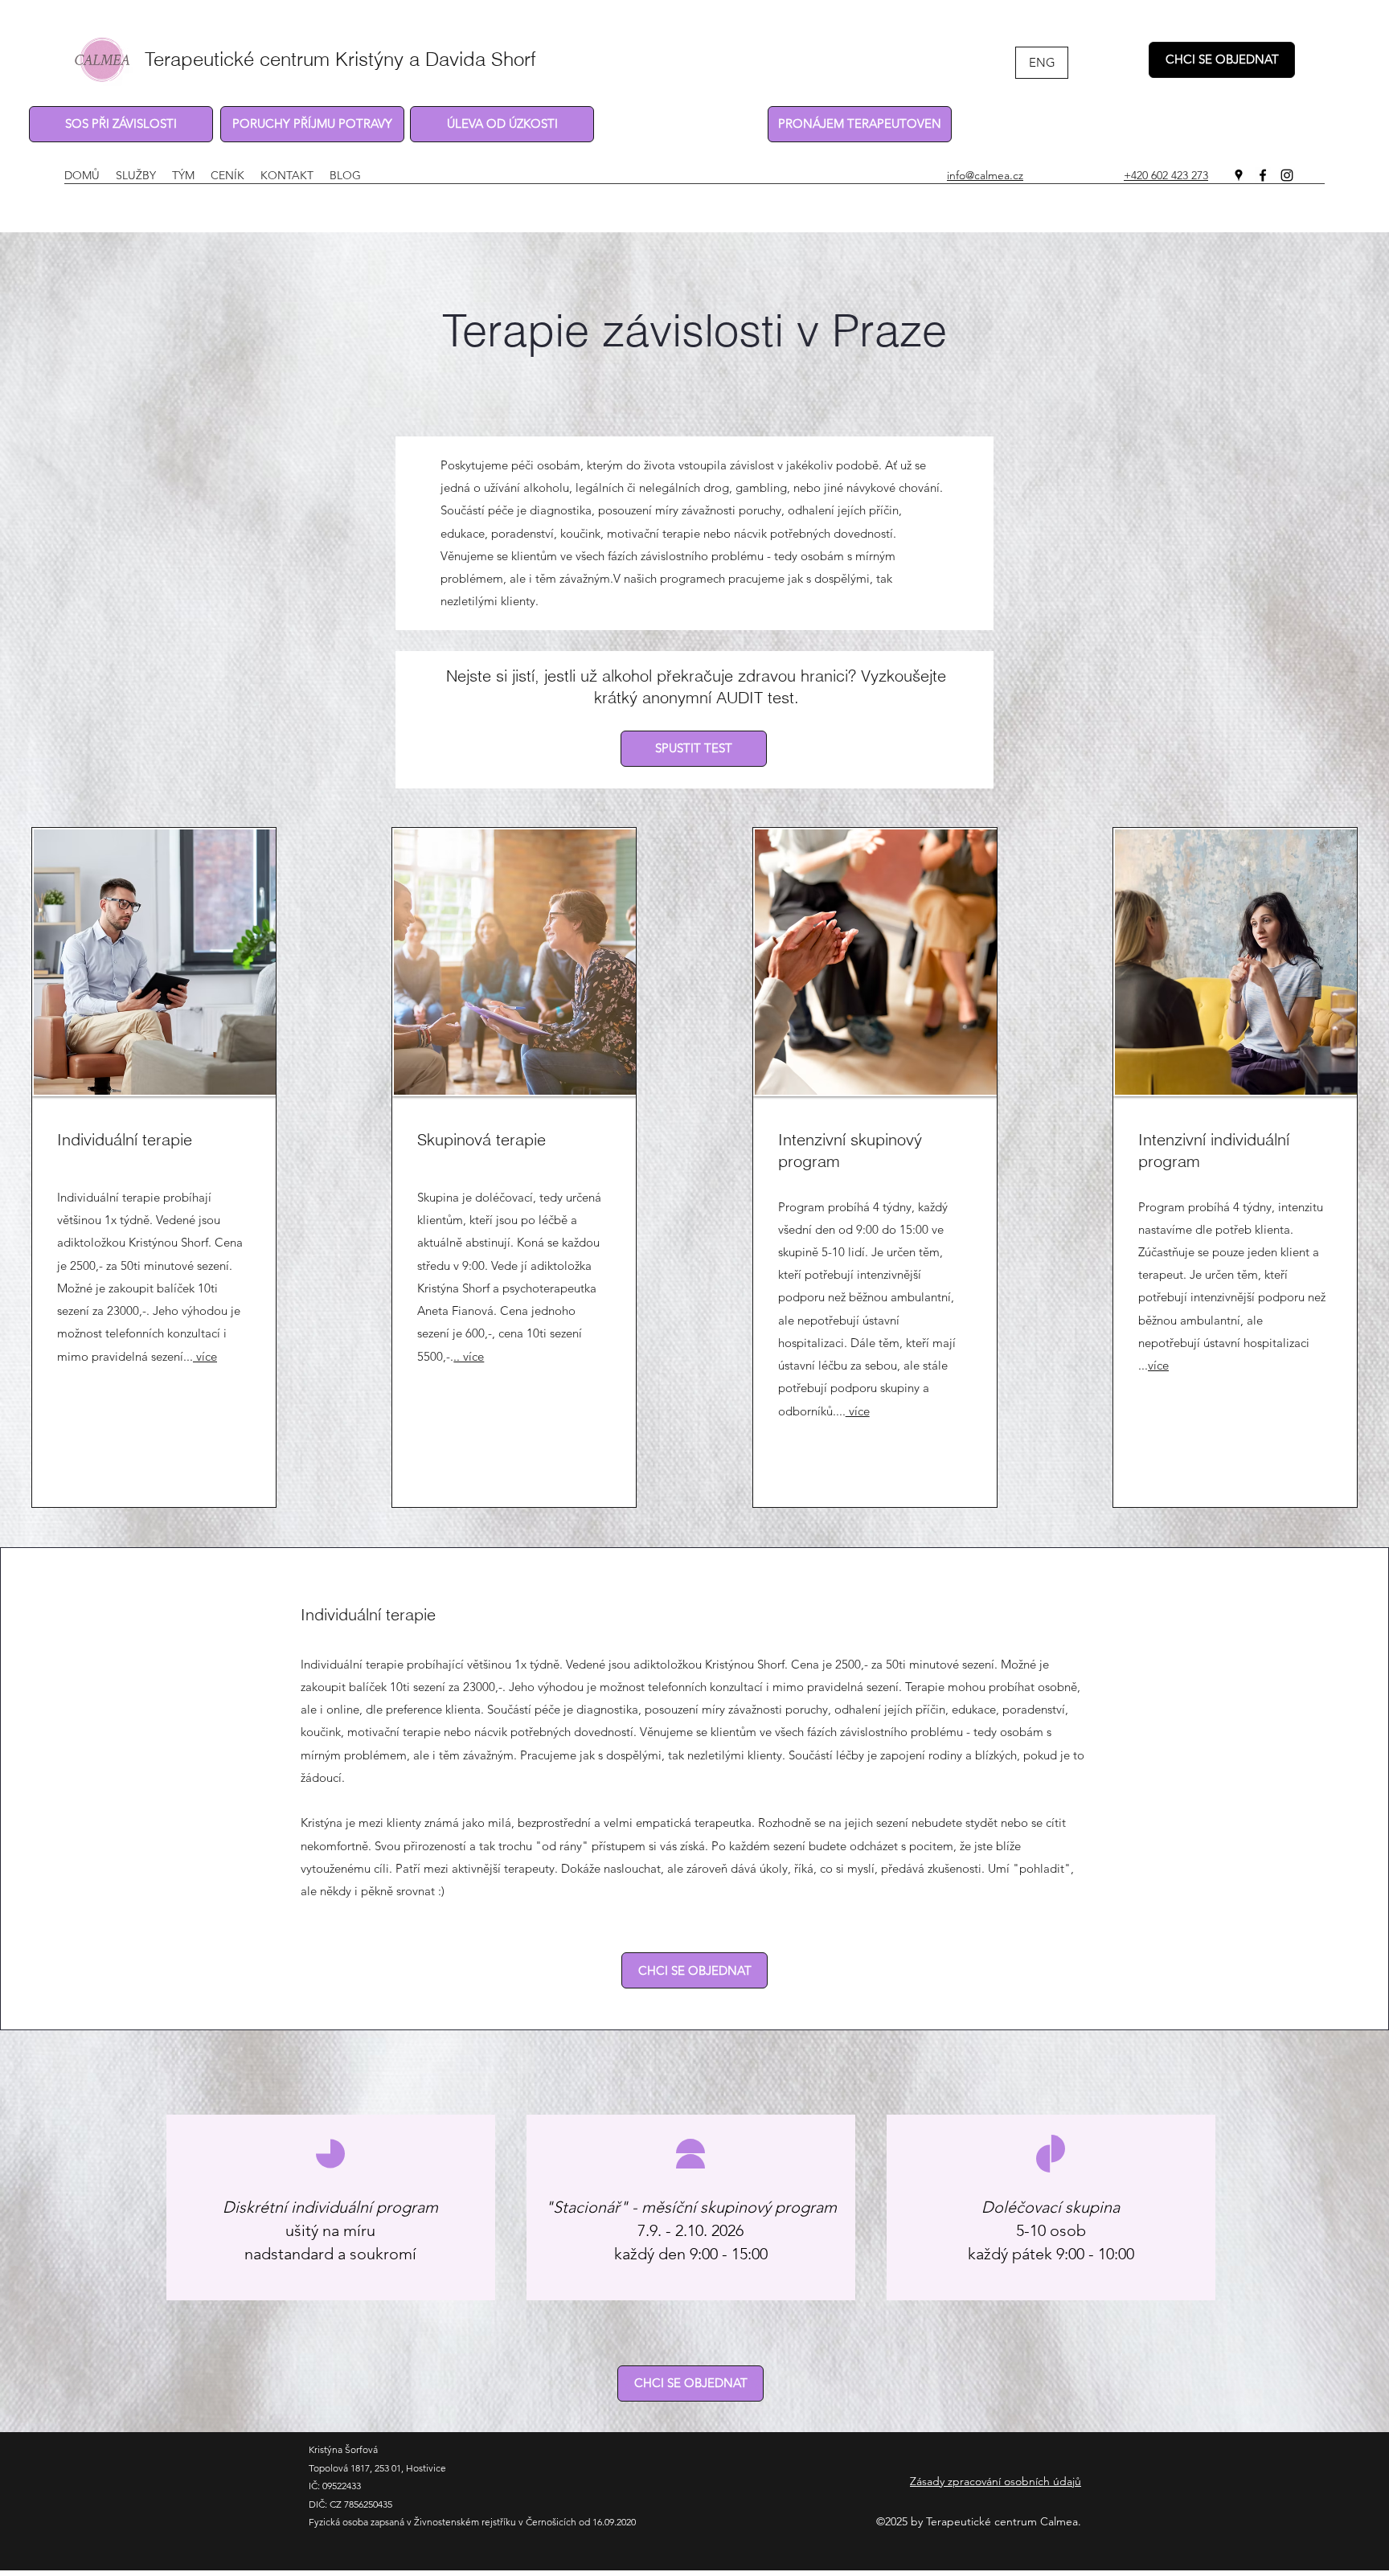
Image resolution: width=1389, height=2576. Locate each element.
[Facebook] (1263, 175)
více (205, 1356)
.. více (469, 1356)
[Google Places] (1239, 175)
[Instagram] (1287, 175)
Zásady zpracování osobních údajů (996, 2481)
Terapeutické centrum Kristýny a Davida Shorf (340, 59)
